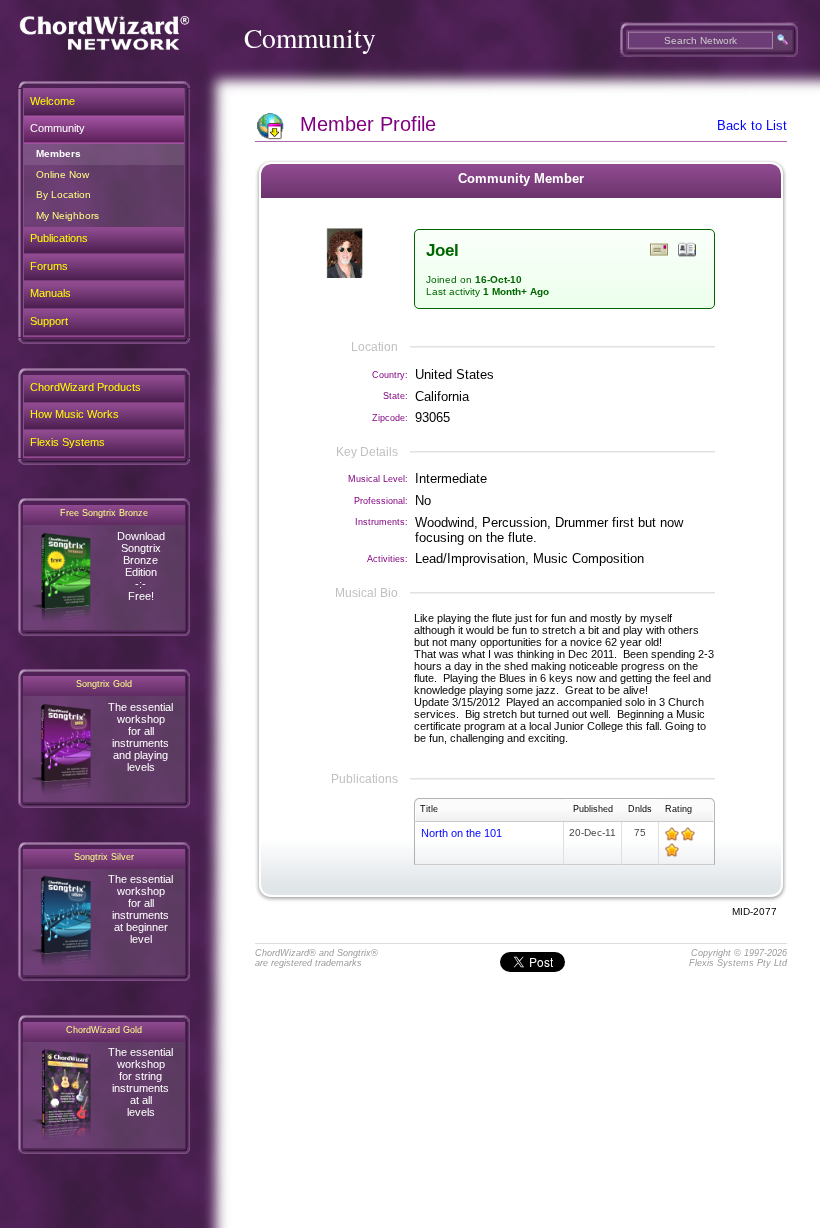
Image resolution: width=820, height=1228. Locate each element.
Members (58, 153)
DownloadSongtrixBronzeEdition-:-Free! (141, 566)
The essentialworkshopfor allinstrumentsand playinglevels (140, 737)
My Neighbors (67, 215)
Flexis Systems (67, 442)
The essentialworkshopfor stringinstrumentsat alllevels (140, 1082)
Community (57, 128)
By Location (63, 194)
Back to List (752, 125)
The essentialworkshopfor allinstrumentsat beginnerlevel (140, 909)
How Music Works (74, 414)
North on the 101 (461, 833)
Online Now (62, 174)
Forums (49, 266)
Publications (59, 238)
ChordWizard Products (85, 387)
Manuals (50, 293)
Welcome (52, 101)
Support (49, 321)
